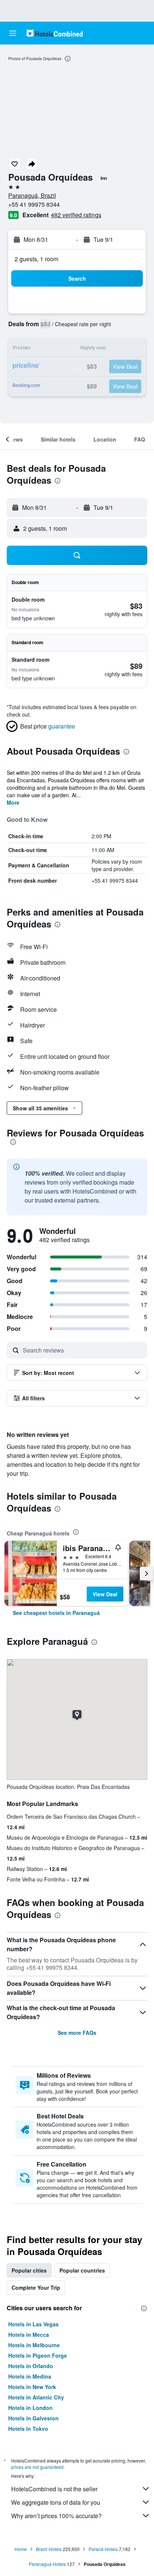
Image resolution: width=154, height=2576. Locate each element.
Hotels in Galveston (33, 2418)
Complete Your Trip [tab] (36, 2287)
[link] (56, 1613)
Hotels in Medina (30, 2376)
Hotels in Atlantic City (36, 2397)
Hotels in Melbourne (34, 2345)
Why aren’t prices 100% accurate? (56, 2516)
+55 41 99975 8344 (34, 204)
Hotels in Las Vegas (33, 2324)
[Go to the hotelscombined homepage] (55, 33)
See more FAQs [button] (77, 2033)
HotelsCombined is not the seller (54, 2489)
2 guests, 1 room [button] (36, 259)
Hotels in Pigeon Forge (38, 2355)
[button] (13, 33)
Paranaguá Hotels (47, 2564)
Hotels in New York (32, 2387)
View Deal (105, 1594)
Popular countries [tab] (82, 2270)
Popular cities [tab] (29, 2270)
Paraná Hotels (103, 2549)
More (13, 802)
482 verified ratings (76, 215)
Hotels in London (30, 2408)
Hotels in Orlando (31, 2366)
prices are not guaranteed (37, 2467)
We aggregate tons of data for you (56, 2502)
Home (21, 2549)
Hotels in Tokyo (28, 2429)
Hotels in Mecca (29, 2335)
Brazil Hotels (49, 2549)
